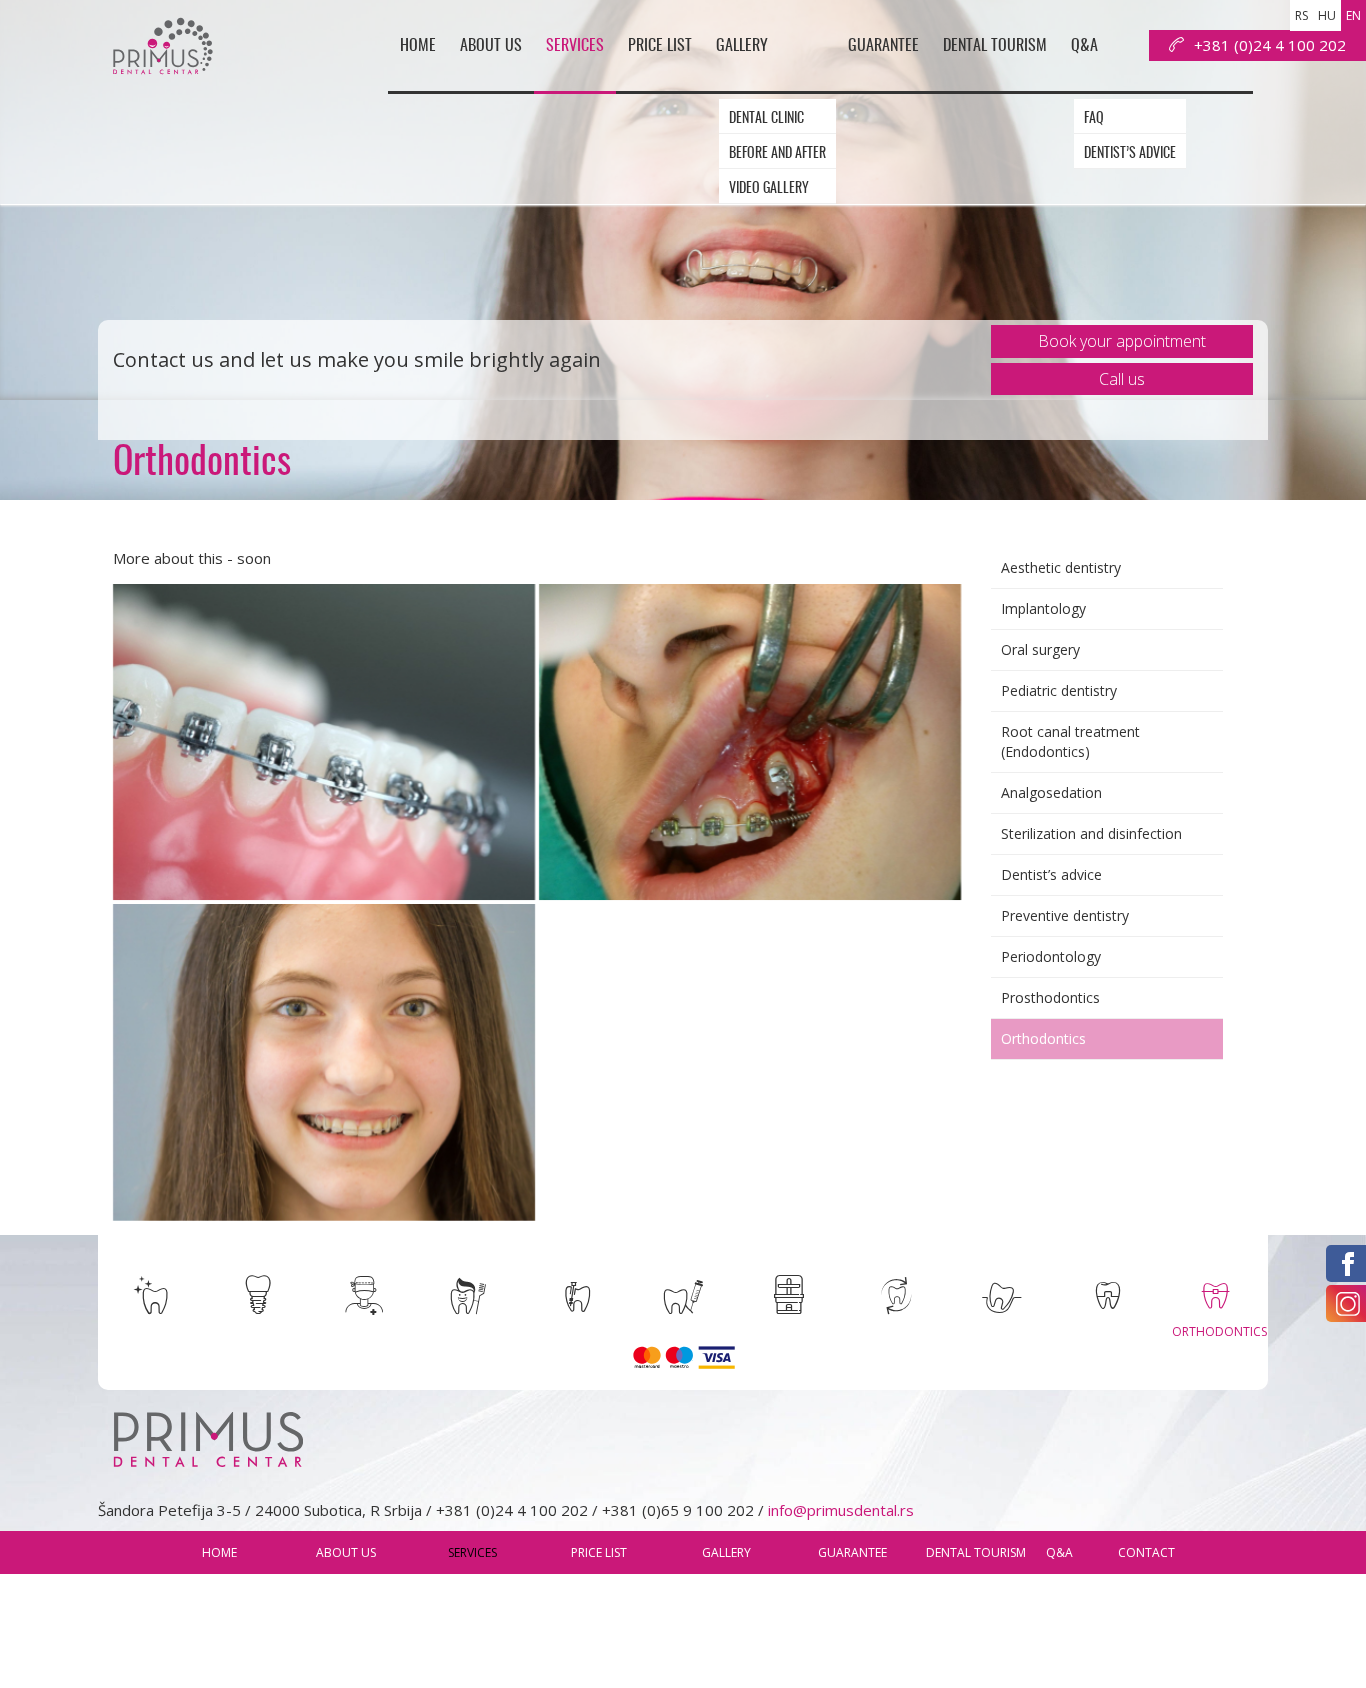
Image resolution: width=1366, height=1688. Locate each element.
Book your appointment (1122, 341)
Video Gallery (810, 147)
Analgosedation (1051, 792)
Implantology (1043, 608)
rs (1301, 15)
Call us (1122, 379)
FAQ (1103, 77)
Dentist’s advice (1139, 112)
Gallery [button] (778, 26)
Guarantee (917, 26)
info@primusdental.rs (841, 1510)
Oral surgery (1040, 649)
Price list (707, 26)
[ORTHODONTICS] (1215, 1295)
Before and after (818, 112)
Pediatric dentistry (1059, 690)
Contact (1229, 26)
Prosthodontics (1050, 997)
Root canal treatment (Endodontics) (1070, 741)
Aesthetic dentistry (1061, 567)
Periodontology (1051, 956)
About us (563, 26)
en (1353, 15)
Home (500, 26)
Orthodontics (1043, 1038)
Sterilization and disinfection (1091, 833)
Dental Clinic (807, 77)
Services (635, 26)
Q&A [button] (1089, 26)
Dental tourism (1013, 26)
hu (1327, 15)
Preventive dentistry (1065, 915)
